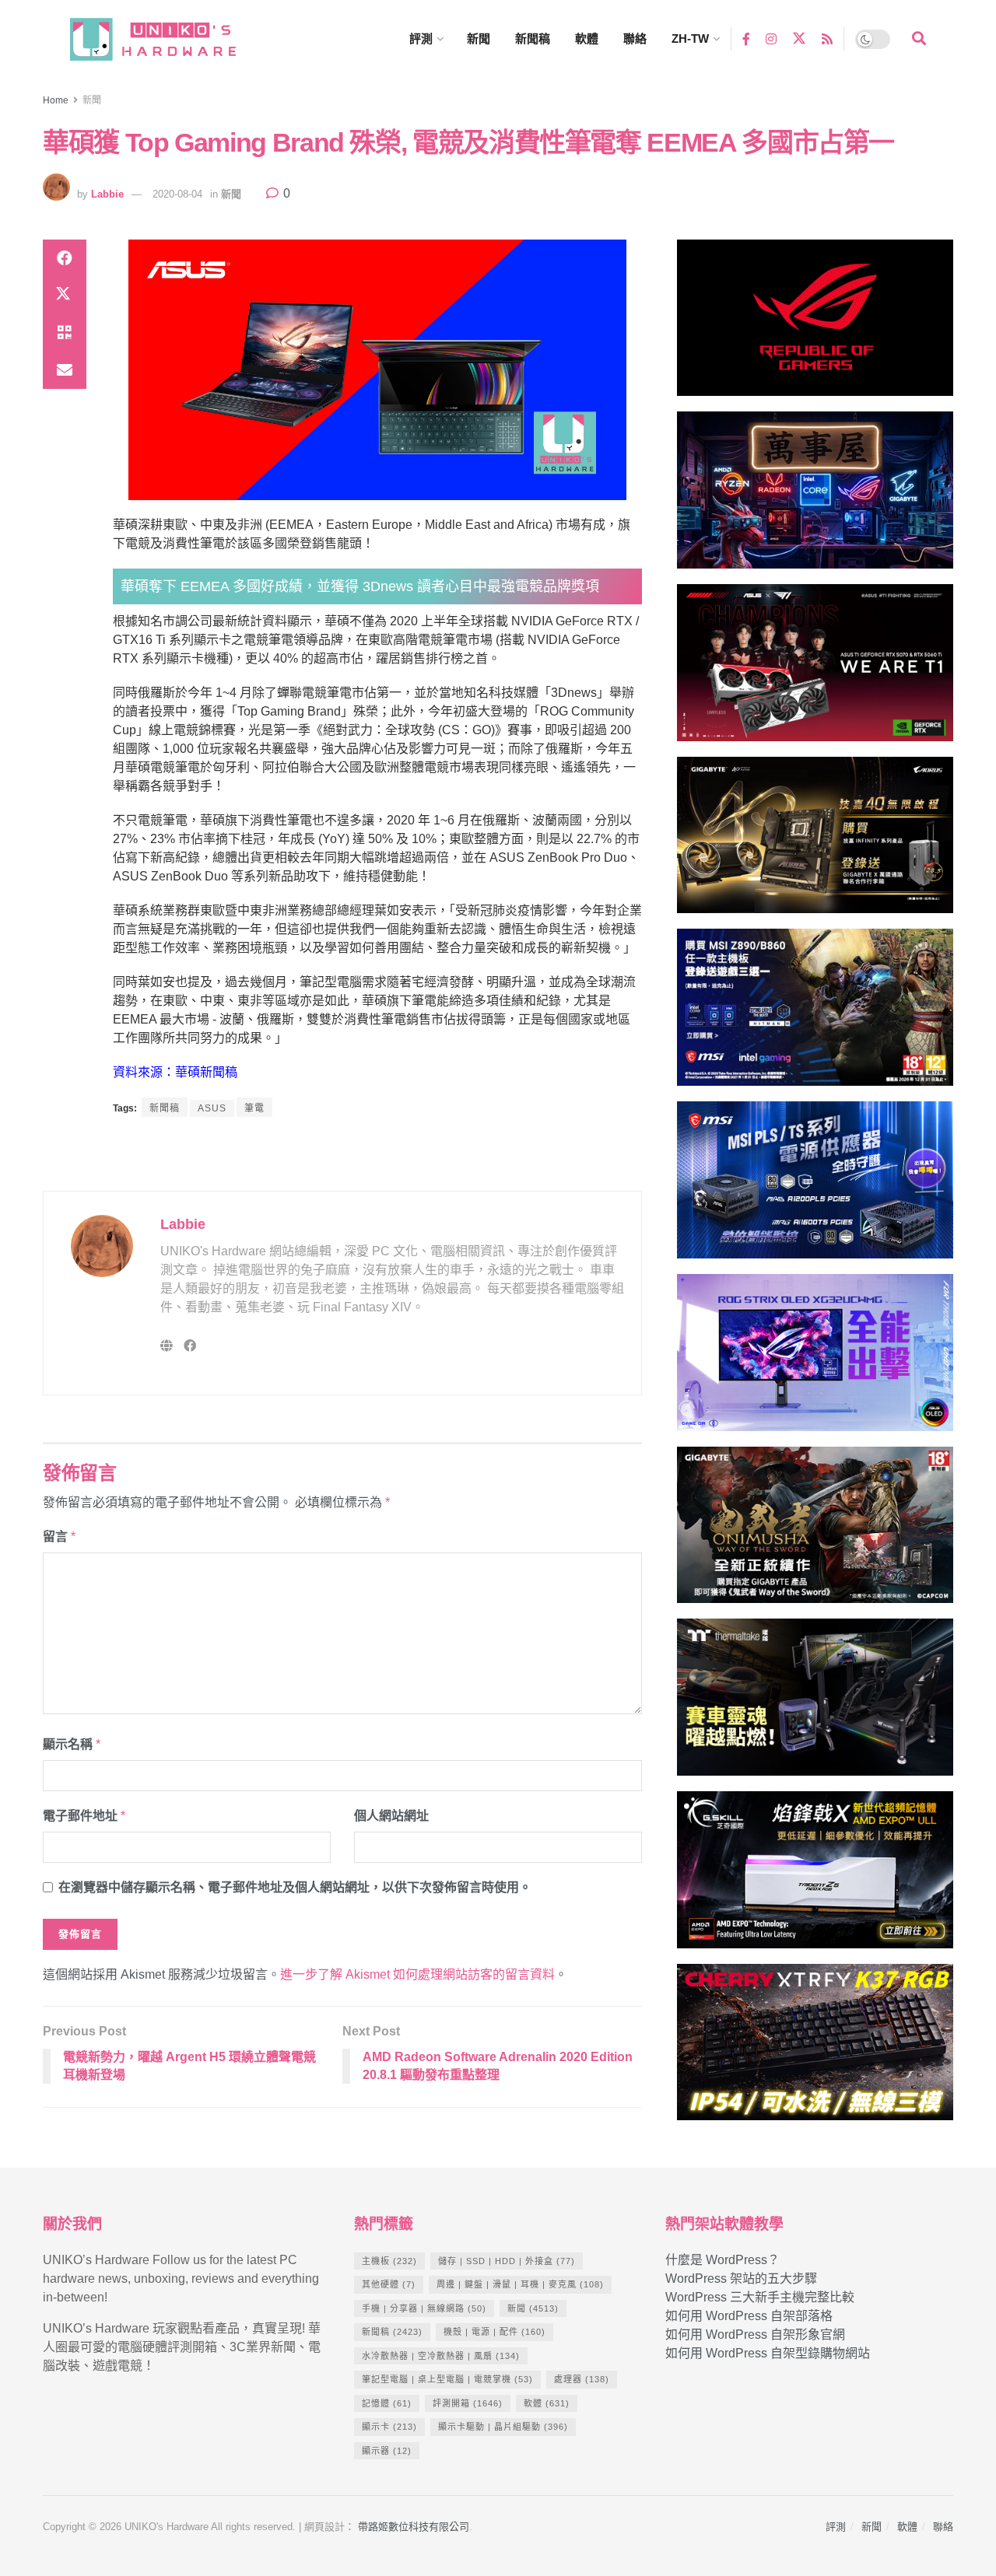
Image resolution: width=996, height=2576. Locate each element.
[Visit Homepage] (167, 39)
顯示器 (387, 2451)
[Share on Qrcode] (65, 333)
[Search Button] (919, 39)
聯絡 (635, 38)
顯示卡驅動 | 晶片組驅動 (503, 2427)
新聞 (479, 38)
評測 (421, 38)
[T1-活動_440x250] (815, 669)
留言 (59, 1536)
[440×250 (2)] (815, 1186)
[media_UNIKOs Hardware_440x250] (815, 1532)
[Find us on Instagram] (771, 38)
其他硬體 (389, 2284)
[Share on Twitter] (65, 296)
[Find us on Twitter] (799, 39)
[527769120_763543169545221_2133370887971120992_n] (815, 1704)
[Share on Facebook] (65, 258)
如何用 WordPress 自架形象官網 (755, 2334)
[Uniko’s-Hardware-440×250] (815, 1876)
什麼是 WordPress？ (722, 2260)
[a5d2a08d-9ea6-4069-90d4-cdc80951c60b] (815, 1015)
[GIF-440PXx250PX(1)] (815, 2049)
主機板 (389, 2261)
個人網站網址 (391, 1816)
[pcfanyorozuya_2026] (815, 497)
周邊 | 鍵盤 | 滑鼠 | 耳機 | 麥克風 (520, 2284)
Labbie (107, 194)
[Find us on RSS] (827, 38)
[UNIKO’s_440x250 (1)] (815, 842)
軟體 (587, 38)
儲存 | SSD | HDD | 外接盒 (507, 2261)
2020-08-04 (177, 194)
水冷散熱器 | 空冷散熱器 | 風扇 (441, 2356)
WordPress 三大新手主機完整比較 (760, 2297)
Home (56, 100)
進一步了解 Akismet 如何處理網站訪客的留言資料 (417, 1974)
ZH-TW (690, 38)
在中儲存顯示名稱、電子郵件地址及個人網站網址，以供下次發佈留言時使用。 (295, 1887)
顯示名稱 (72, 1744)
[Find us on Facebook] (746, 38)
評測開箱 (468, 2403)
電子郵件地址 (84, 1816)
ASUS (212, 1108)
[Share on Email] (65, 370)
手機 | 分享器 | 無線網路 (424, 2308)
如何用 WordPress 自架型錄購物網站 (768, 2353)
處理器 (582, 2379)
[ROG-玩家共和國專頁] (815, 325)
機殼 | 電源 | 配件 (494, 2332)
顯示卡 (389, 2427)
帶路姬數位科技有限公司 (414, 2527)
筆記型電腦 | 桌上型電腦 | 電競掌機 (447, 2379)
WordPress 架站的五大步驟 (741, 2278)
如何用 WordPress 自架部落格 (749, 2316)
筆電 (254, 1108)
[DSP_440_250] (815, 1359)
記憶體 (387, 2403)
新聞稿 (533, 38)
